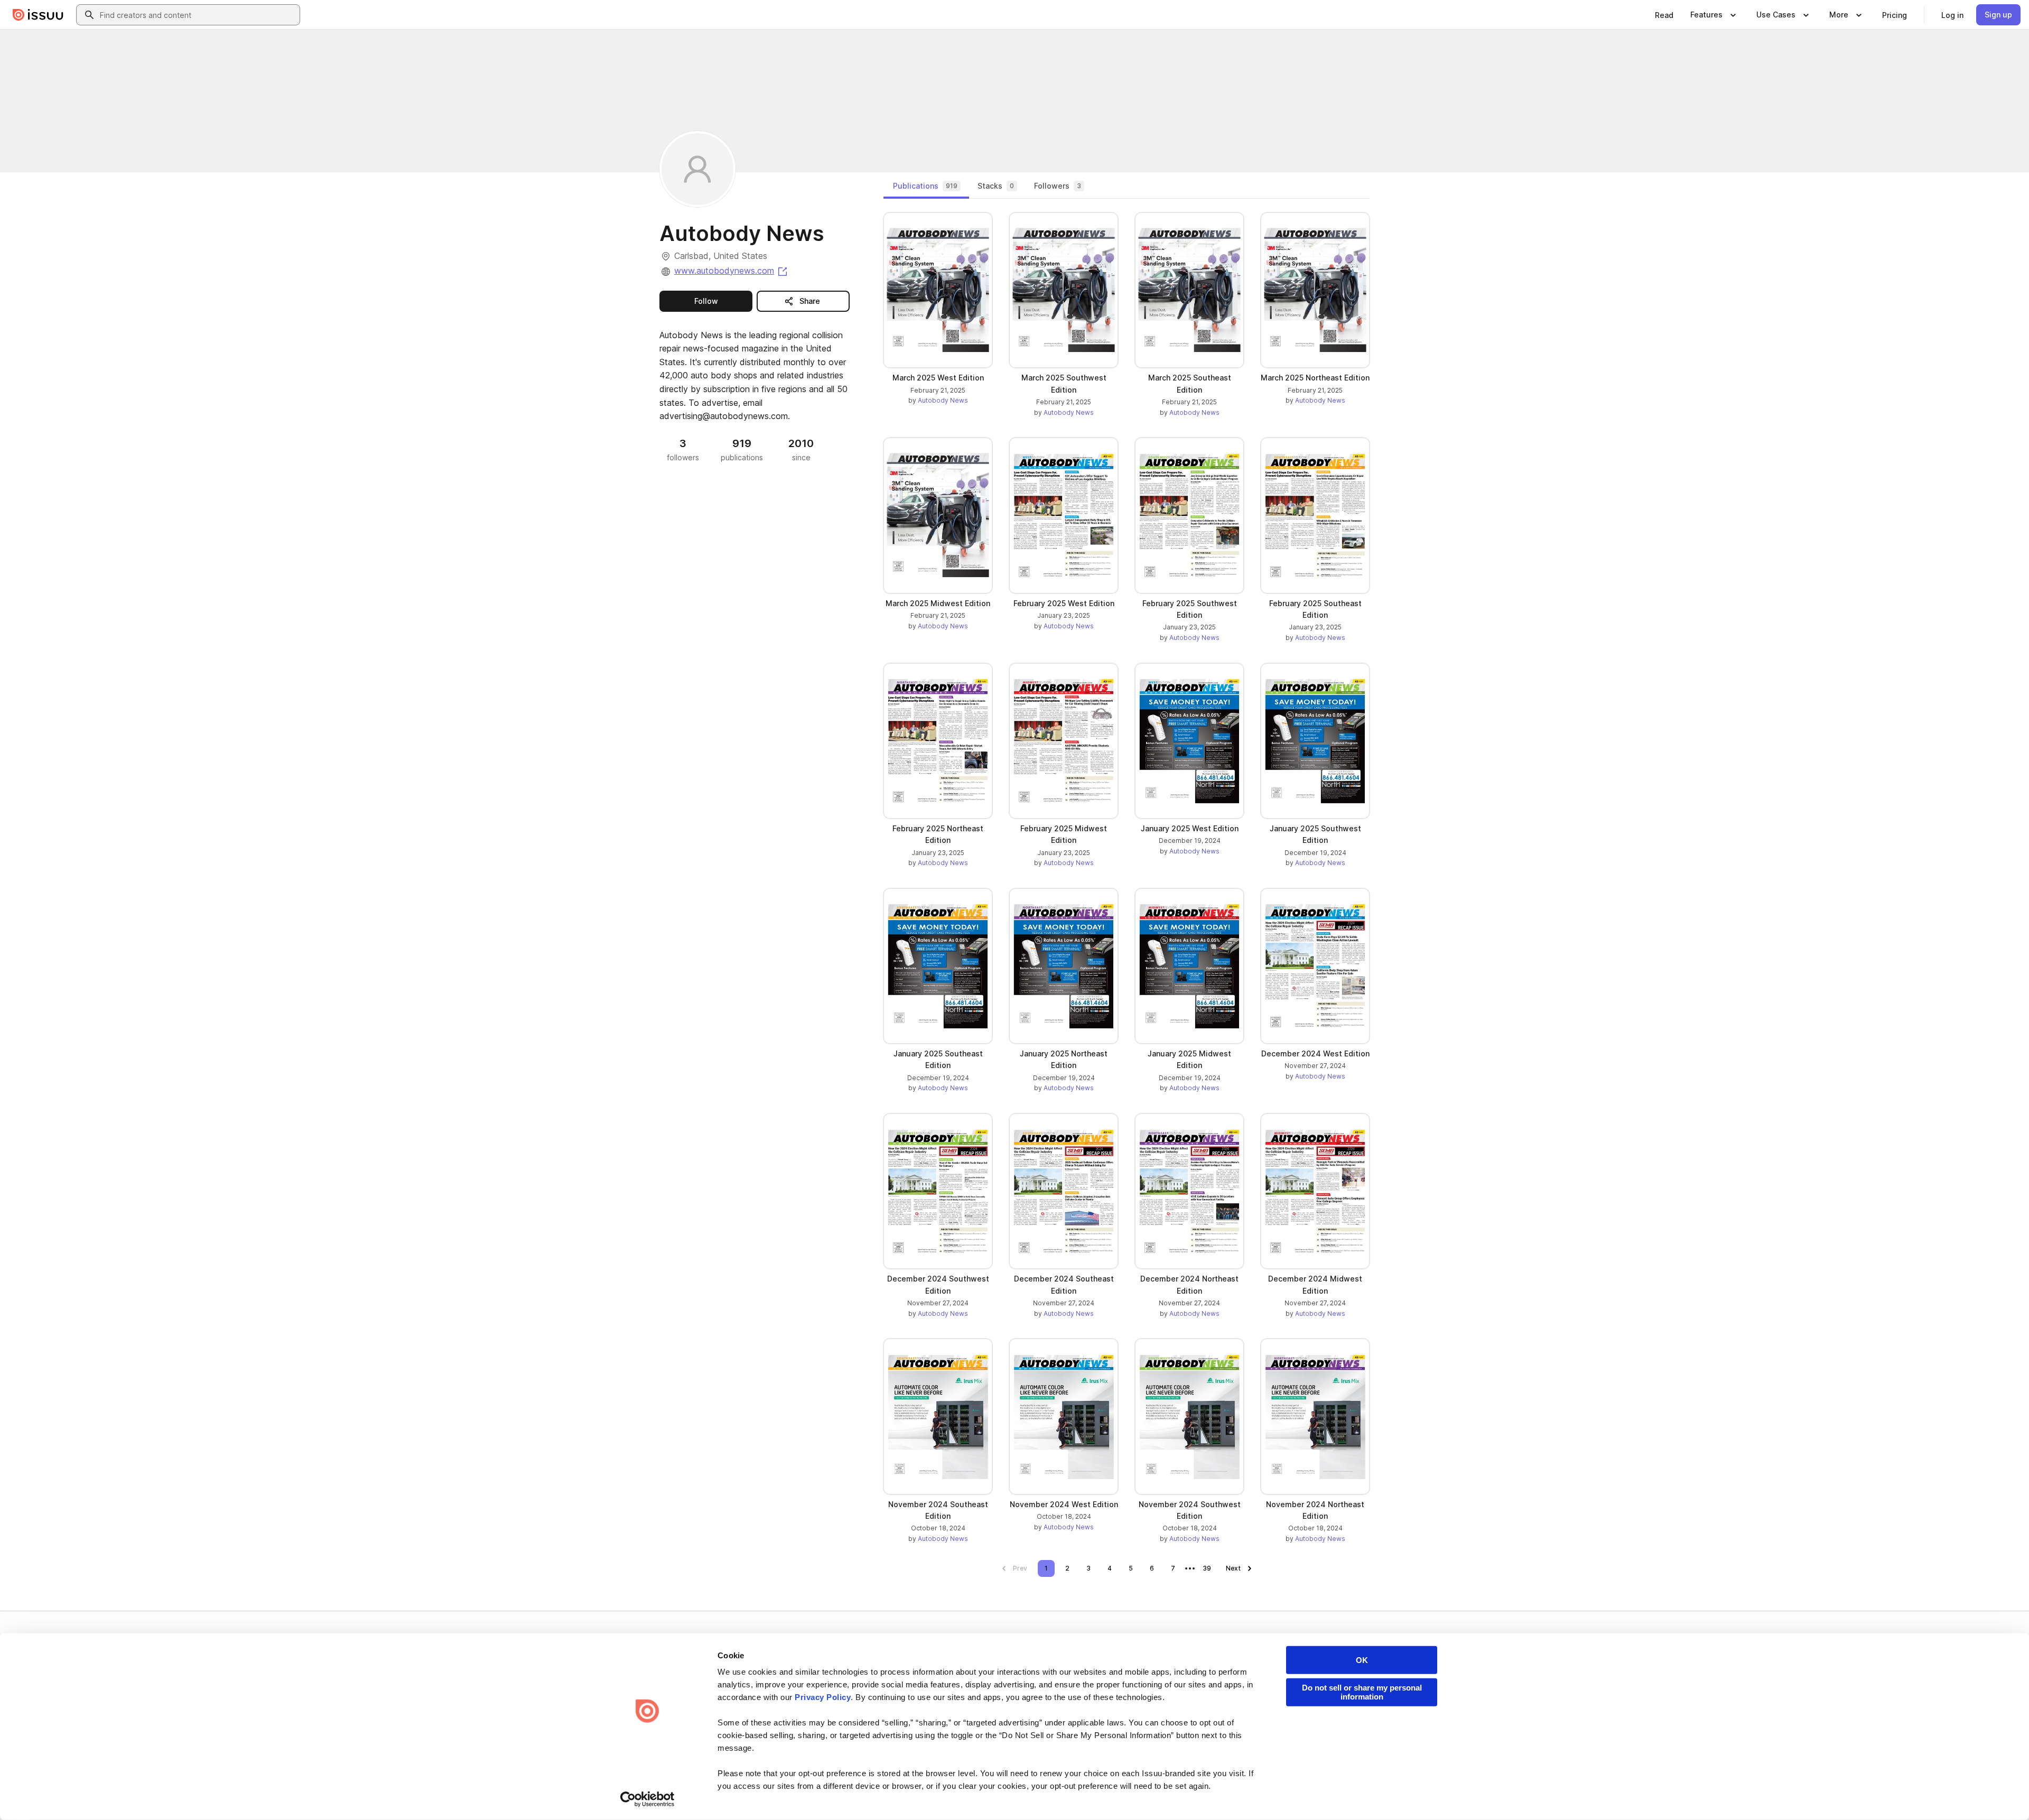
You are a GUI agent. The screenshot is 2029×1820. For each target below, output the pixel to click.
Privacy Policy (823, 1697)
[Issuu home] (38, 15)
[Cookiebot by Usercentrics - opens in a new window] (648, 1799)
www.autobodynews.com (732, 271)
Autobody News (943, 400)
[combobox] (198, 15)
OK (1362, 1660)
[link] (1664, 15)
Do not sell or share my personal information (1362, 1692)
